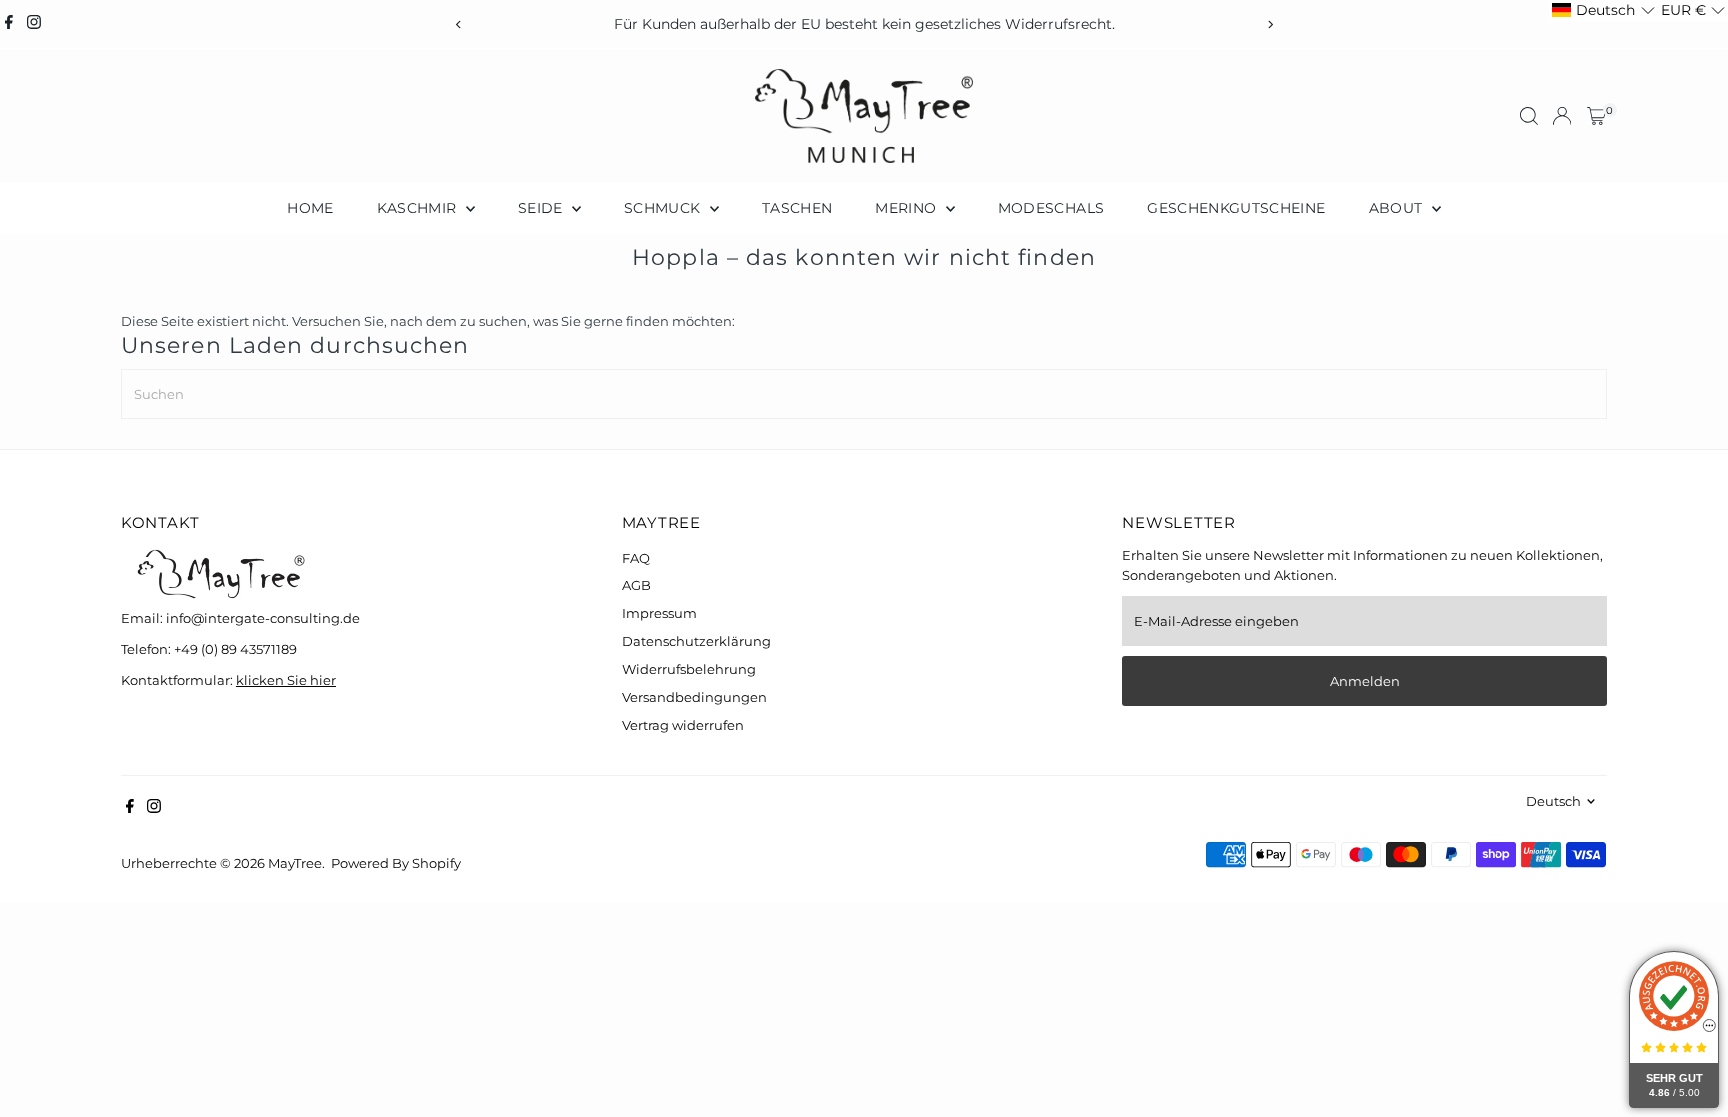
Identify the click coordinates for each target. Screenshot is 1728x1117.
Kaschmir (419, 208)
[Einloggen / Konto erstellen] (1562, 116)
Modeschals (1051, 208)
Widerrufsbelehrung (689, 669)
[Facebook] (9, 24)
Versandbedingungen (694, 697)
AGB (636, 585)
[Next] (1269, 24)
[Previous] (458, 24)
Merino (907, 208)
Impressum (659, 613)
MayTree (295, 863)
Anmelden (1365, 681)
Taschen (797, 208)
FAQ (636, 558)
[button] (1603, 10)
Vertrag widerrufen (683, 725)
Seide (542, 208)
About (1398, 208)
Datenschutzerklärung (696, 641)
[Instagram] (34, 24)
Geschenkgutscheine (1236, 208)
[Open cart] (1596, 116)
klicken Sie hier (286, 680)
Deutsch (1553, 801)
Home (310, 208)
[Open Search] (1529, 116)
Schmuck (664, 208)
